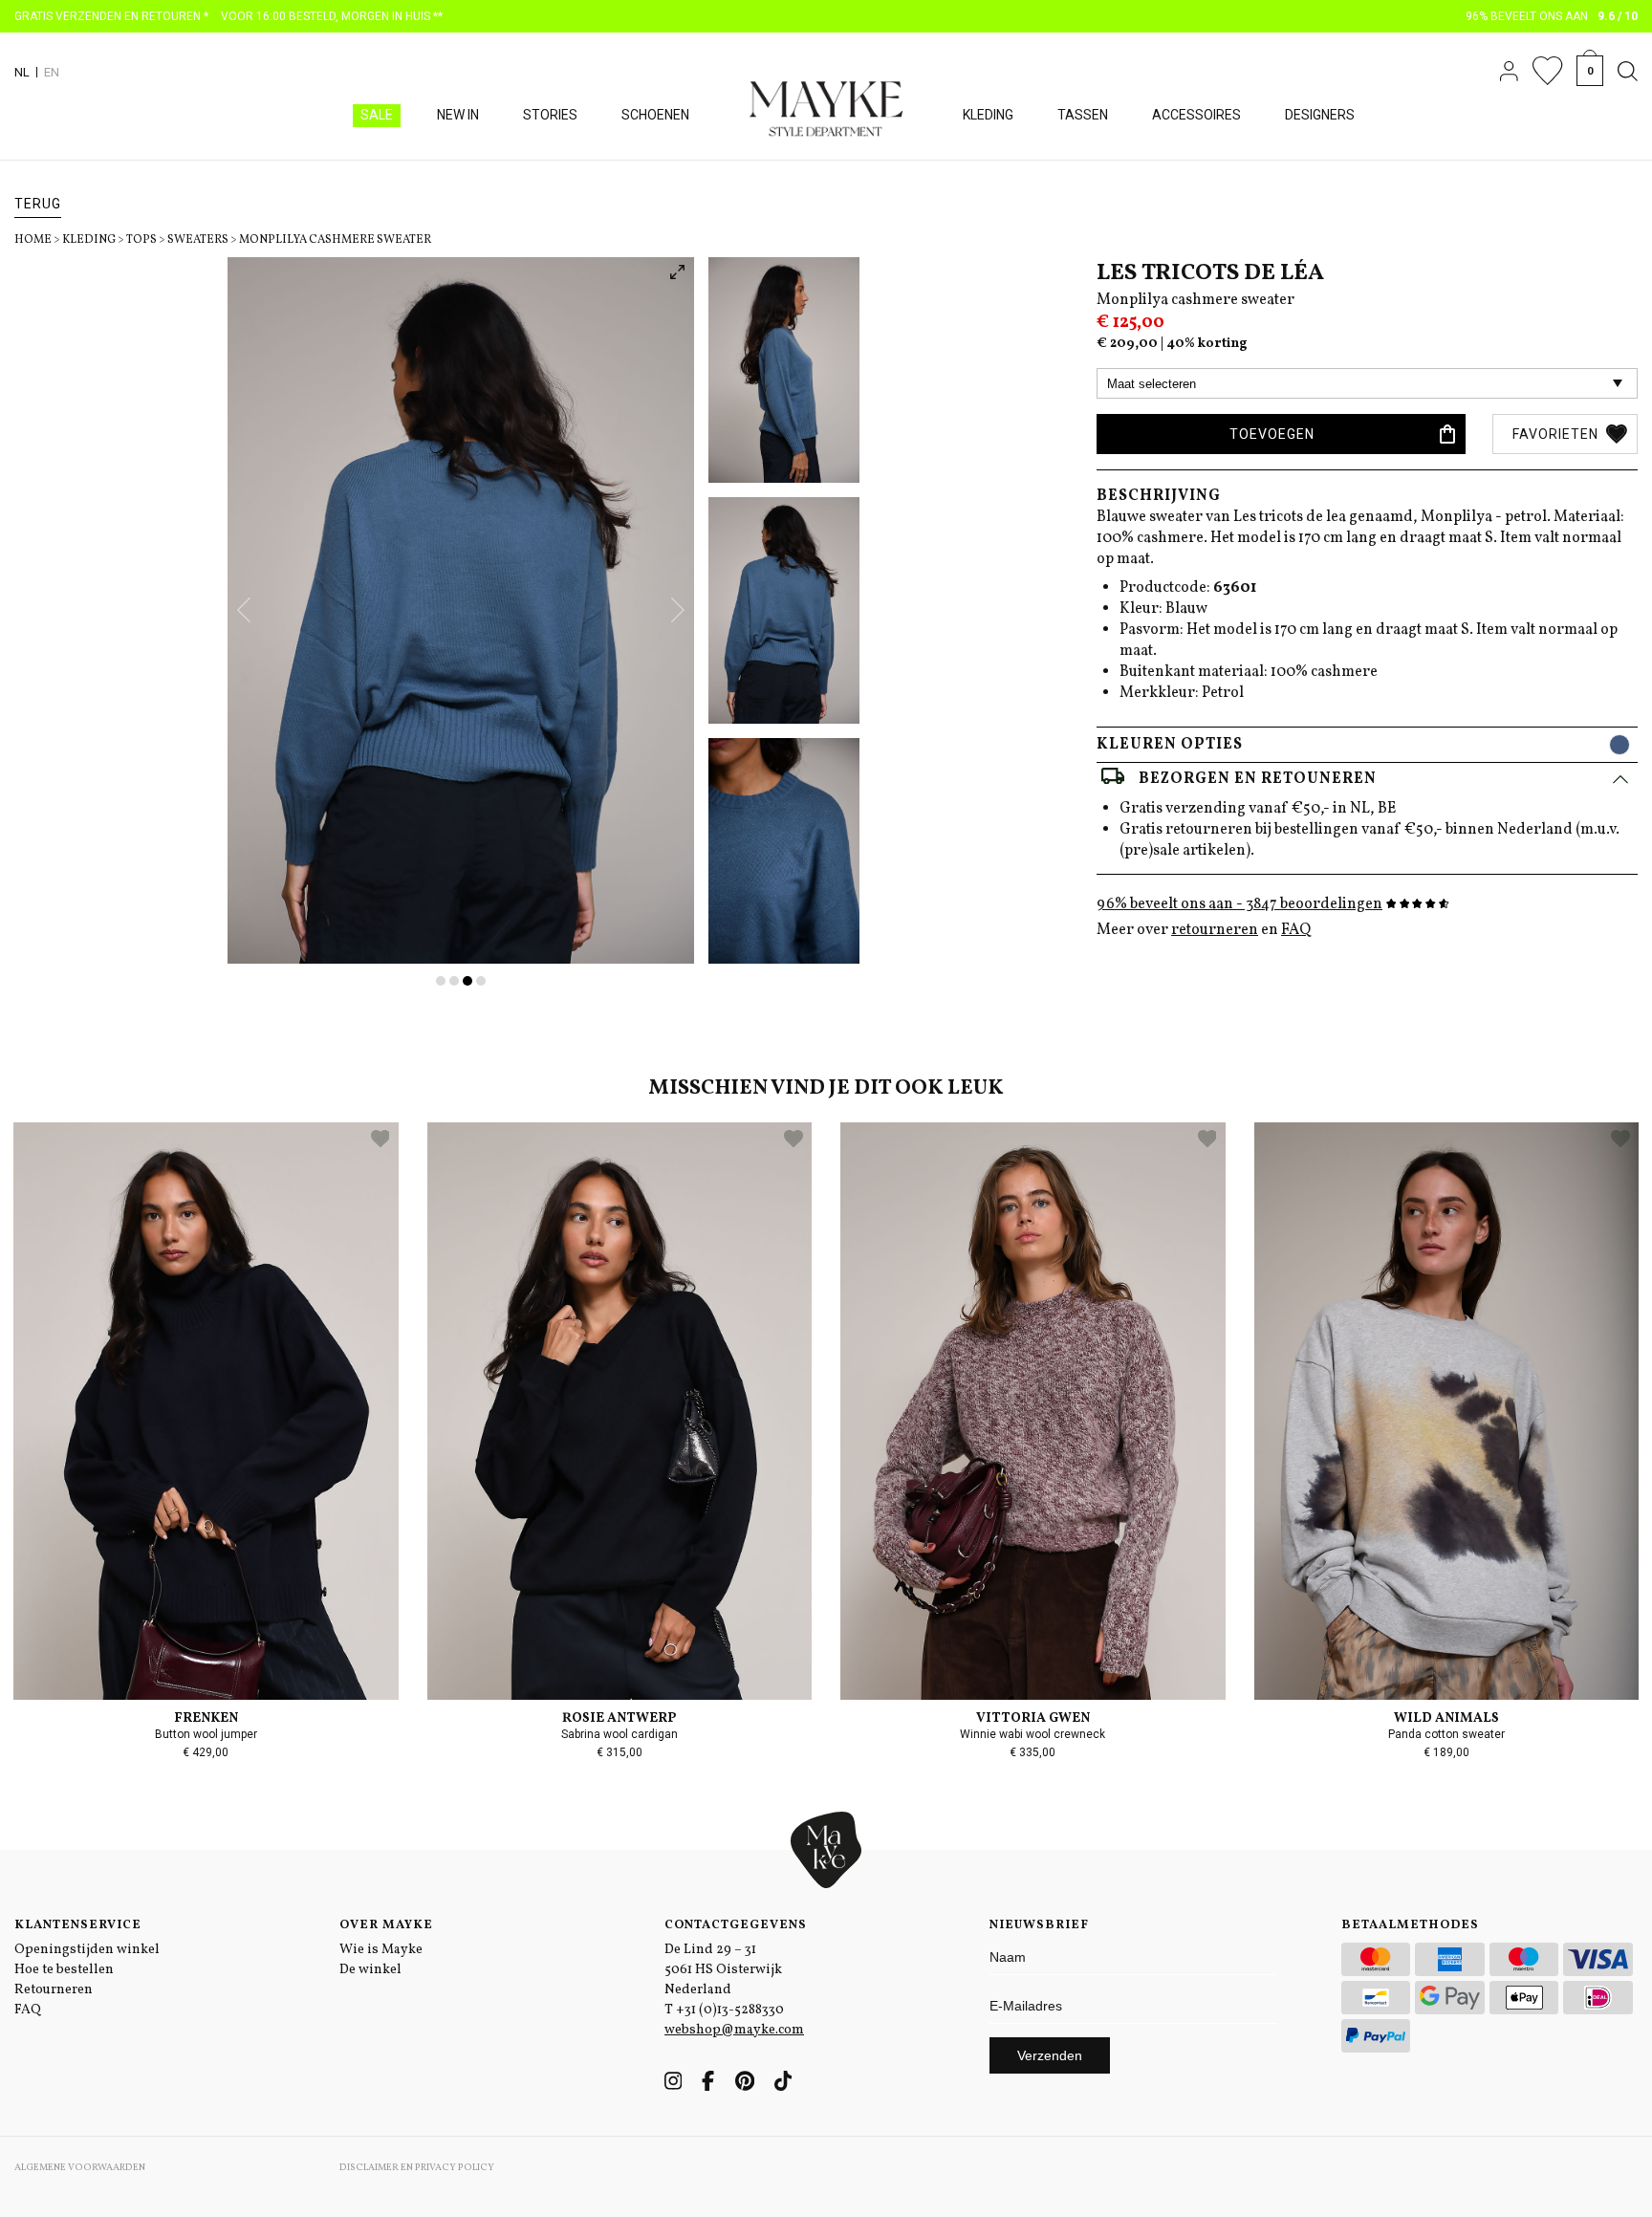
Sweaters (198, 240)
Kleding (89, 240)
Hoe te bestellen (64, 1970)
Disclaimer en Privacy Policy (417, 2167)
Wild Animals (1446, 1718)
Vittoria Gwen (1033, 1718)
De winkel (370, 1970)
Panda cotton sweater (1446, 1734)
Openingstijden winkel (87, 1950)
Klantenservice (78, 1925)
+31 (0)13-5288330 (730, 2010)
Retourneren (54, 1990)
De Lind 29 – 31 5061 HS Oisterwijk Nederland (723, 1970)
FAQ (1296, 930)
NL (22, 72)
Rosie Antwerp (619, 1718)
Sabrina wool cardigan (619, 1734)
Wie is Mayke (381, 1950)
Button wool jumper (206, 1734)
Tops (141, 240)
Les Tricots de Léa (1210, 273)
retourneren (1215, 930)
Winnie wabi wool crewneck (1032, 1734)
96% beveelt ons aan (1552, 16)
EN (52, 72)
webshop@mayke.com (734, 2030)
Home (33, 240)
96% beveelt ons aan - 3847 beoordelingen (1239, 904)
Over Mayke (386, 1925)
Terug (38, 204)
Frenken (206, 1718)
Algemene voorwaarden (80, 2167)
